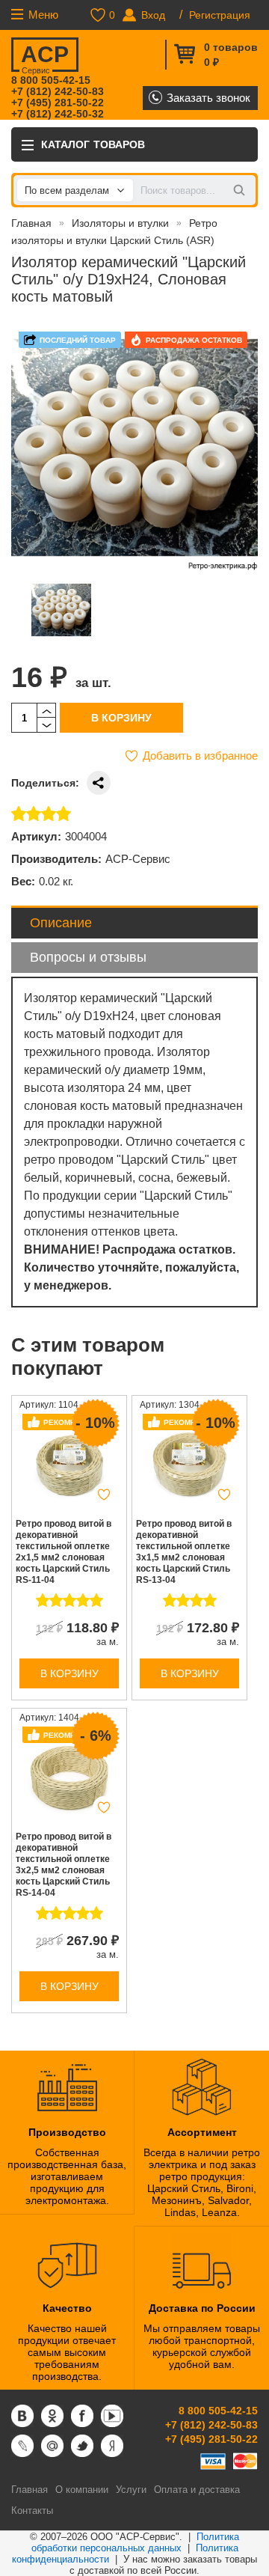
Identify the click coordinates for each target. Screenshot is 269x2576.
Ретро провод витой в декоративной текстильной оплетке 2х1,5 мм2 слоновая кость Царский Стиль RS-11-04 (64, 1552)
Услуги (131, 2490)
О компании (82, 2490)
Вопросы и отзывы (88, 957)
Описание (61, 923)
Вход (153, 15)
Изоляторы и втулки (120, 223)
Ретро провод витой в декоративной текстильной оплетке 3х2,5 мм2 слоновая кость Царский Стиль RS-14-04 (64, 1865)
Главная (31, 223)
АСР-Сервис (138, 859)
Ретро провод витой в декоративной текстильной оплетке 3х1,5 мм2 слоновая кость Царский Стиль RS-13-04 (184, 1552)
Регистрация (220, 15)
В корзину (121, 718)
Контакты (32, 2511)
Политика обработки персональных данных (136, 2542)
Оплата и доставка (197, 2490)
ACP (45, 57)
